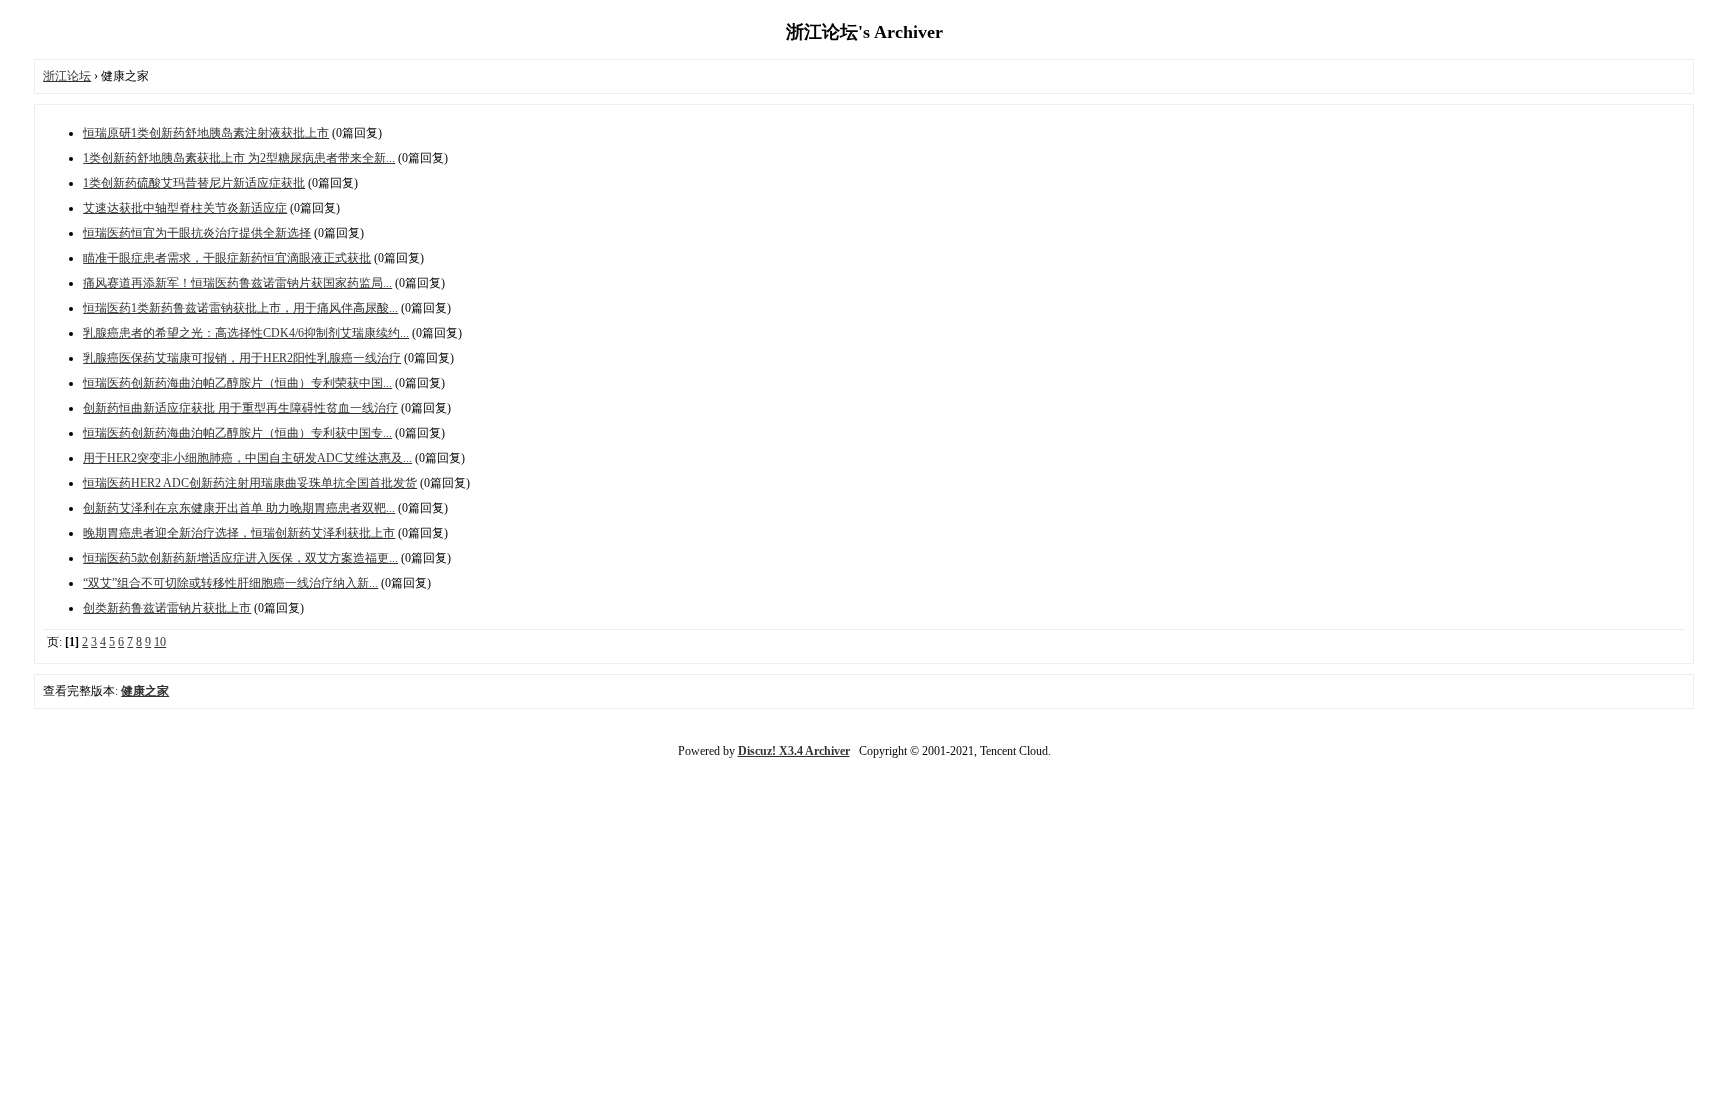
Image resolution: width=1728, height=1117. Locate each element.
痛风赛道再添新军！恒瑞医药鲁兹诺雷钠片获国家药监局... (237, 283)
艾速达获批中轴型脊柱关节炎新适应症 (185, 208)
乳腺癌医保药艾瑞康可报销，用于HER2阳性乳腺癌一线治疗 (242, 358)
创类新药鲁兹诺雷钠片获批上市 (167, 608)
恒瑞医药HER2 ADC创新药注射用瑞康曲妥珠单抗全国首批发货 (250, 483)
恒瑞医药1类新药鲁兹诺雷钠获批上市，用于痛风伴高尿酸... (240, 308)
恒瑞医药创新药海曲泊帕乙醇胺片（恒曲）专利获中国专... (237, 433)
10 (160, 642)
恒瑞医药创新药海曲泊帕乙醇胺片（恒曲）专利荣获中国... (237, 383)
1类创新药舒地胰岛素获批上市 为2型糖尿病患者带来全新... (239, 158)
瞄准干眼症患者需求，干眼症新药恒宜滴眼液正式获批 (227, 258)
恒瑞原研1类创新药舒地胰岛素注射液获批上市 (206, 133)
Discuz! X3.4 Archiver (794, 751)
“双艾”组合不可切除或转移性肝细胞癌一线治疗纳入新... (230, 583)
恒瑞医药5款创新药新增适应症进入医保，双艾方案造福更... (240, 558)
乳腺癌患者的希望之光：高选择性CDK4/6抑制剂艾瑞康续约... (246, 333)
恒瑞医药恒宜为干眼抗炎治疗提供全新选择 (197, 233)
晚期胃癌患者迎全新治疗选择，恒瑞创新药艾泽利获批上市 (239, 533)
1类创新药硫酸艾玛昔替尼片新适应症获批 (194, 183)
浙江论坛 (67, 76)
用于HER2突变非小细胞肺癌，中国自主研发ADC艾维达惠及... (247, 458)
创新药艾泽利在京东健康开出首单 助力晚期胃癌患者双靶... (239, 508)
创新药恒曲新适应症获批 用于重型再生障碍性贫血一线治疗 (240, 408)
